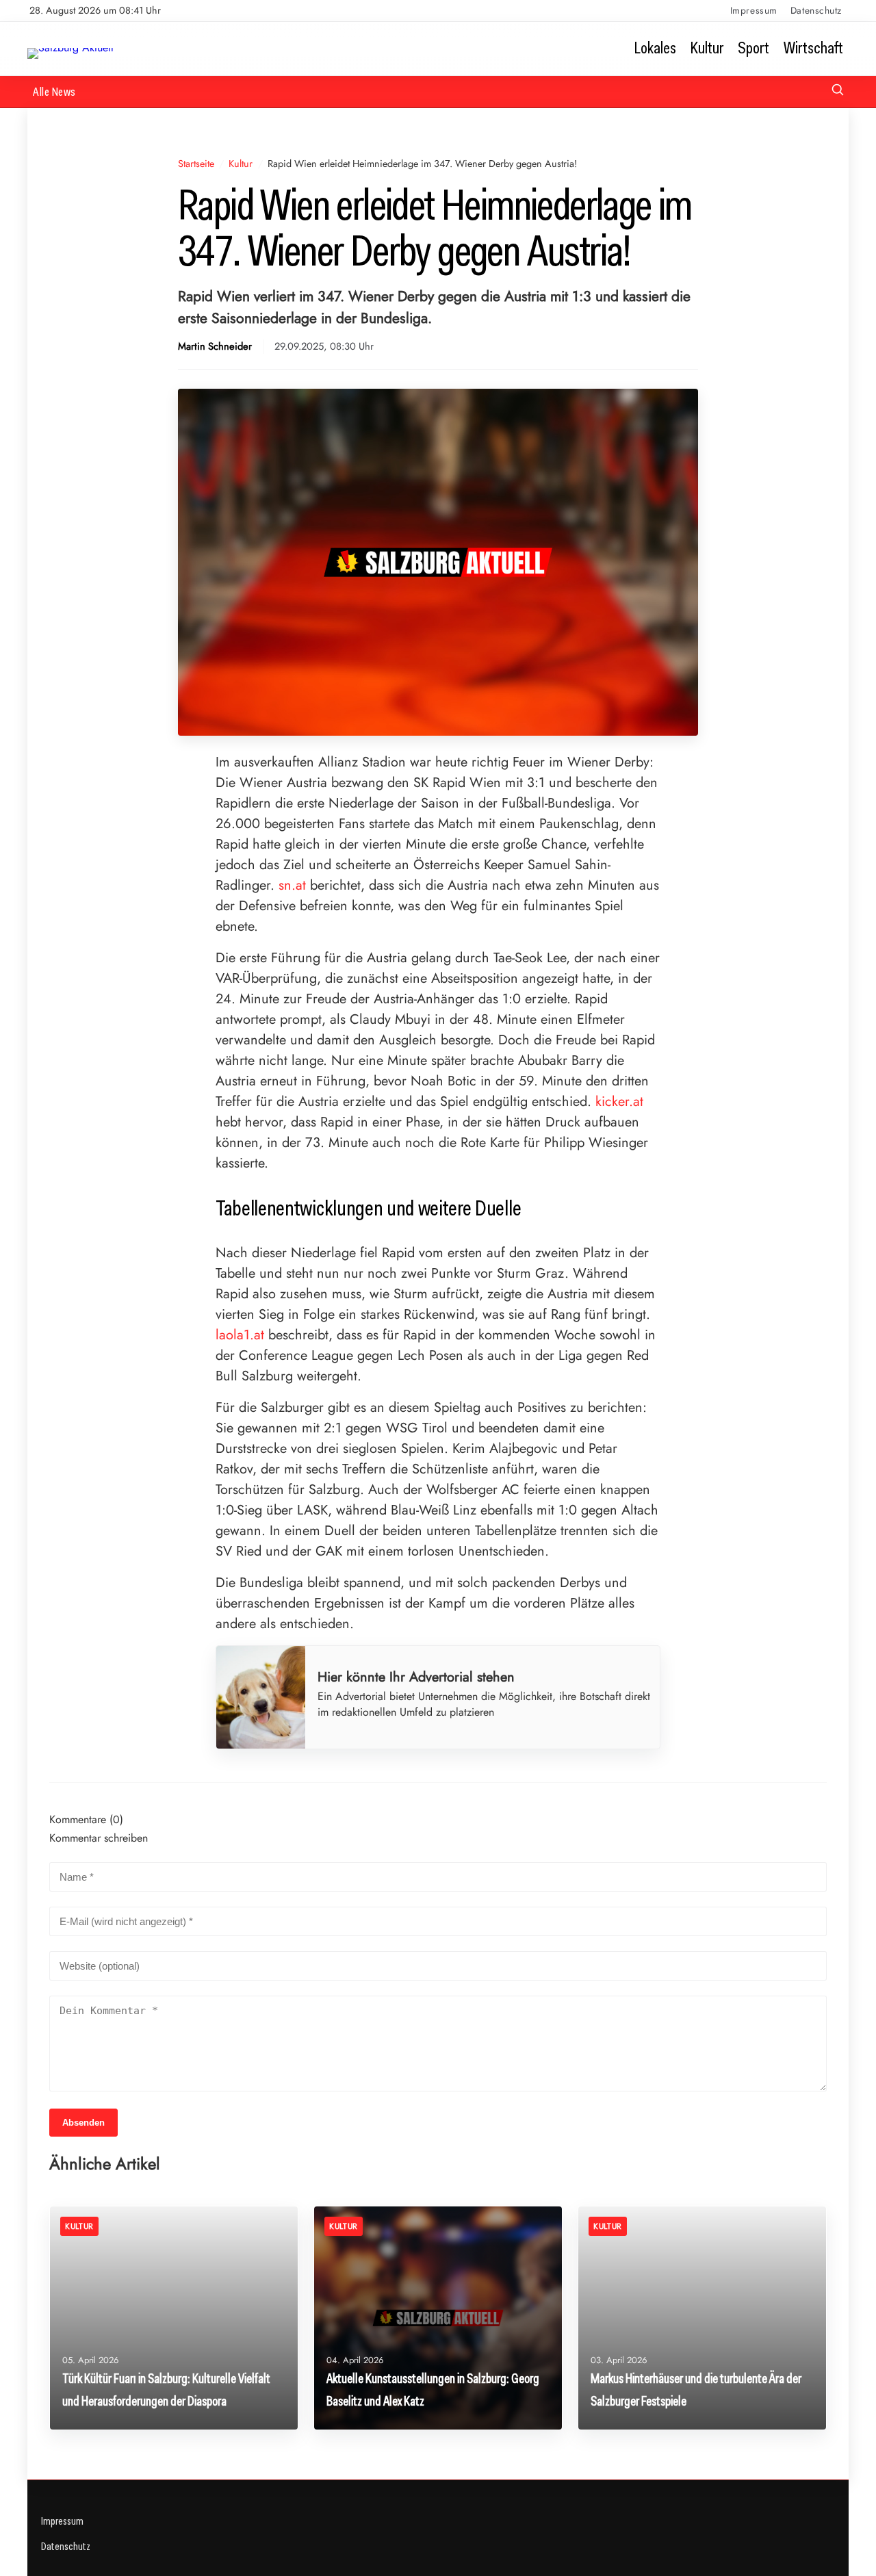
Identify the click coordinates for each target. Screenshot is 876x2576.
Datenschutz (816, 10)
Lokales (655, 48)
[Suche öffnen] (838, 91)
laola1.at (240, 1335)
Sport (753, 48)
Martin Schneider (215, 347)
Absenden (83, 2123)
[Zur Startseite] (70, 48)
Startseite (196, 164)
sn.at (292, 885)
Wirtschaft (813, 48)
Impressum (754, 10)
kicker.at (619, 1102)
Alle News (54, 91)
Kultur (707, 48)
